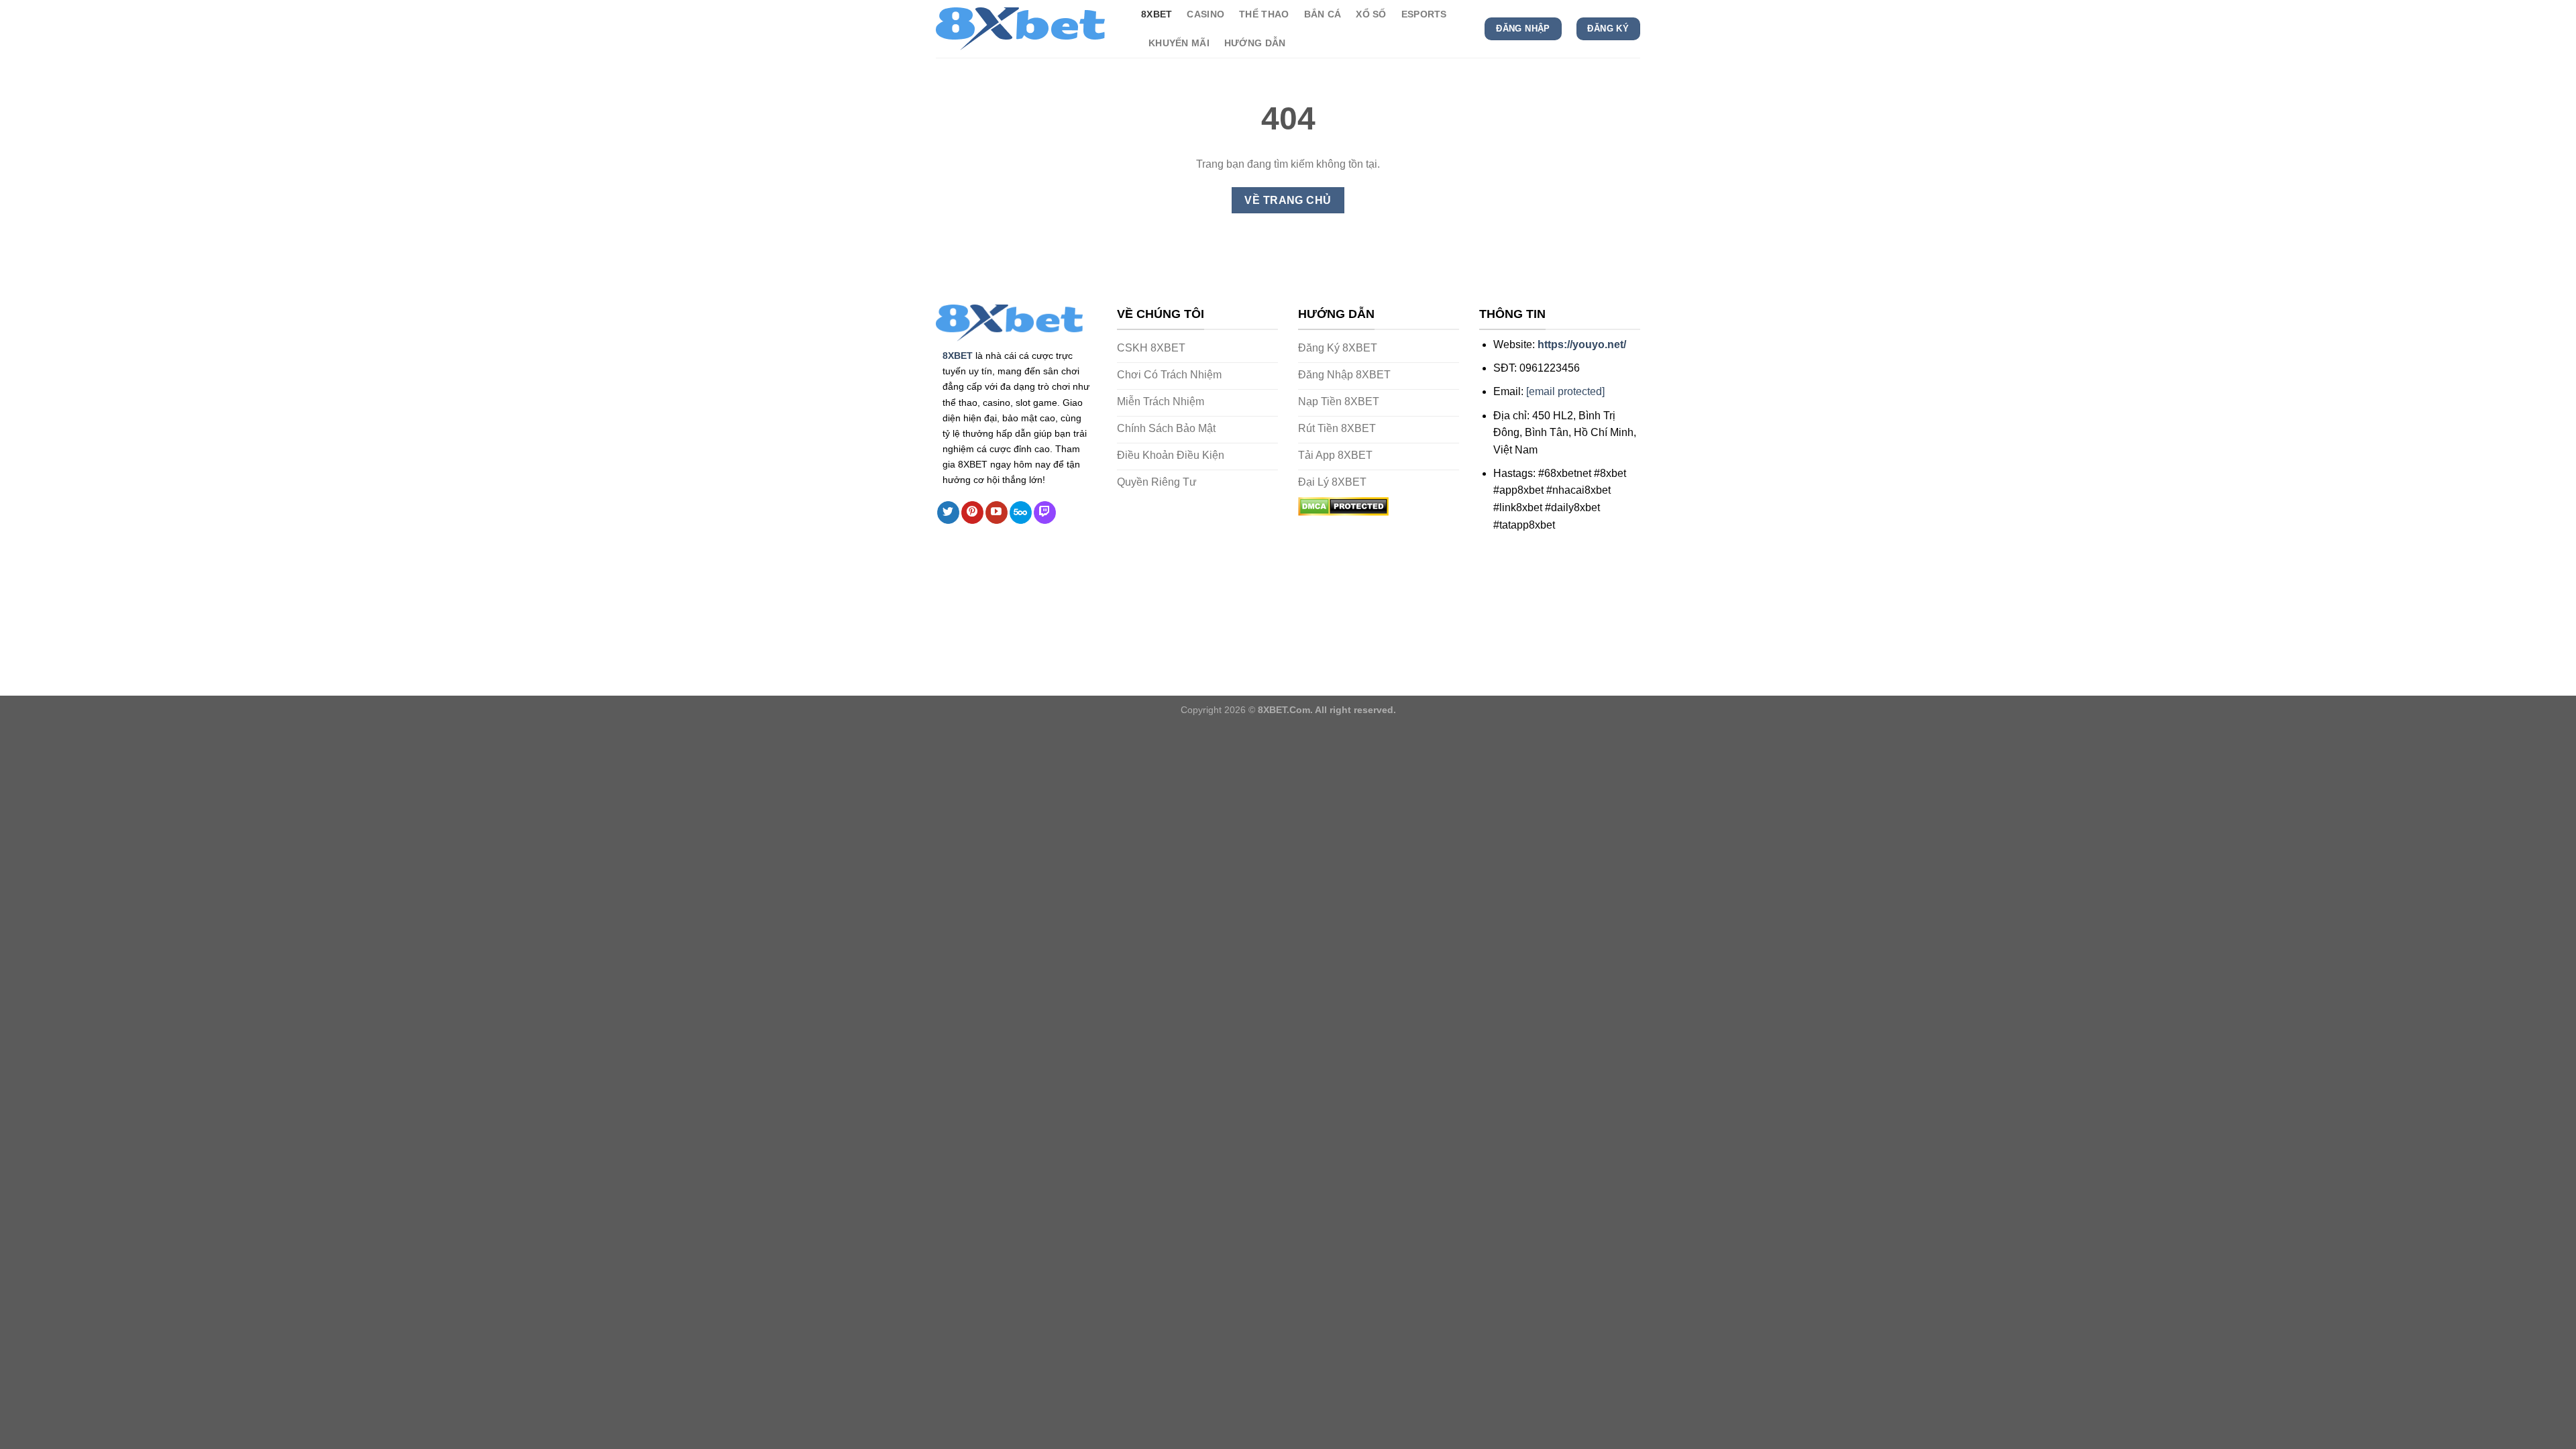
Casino (1205, 14)
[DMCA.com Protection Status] (1343, 505)
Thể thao (1264, 14)
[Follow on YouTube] (997, 513)
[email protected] (1565, 391)
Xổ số (1371, 14)
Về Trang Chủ (1288, 200)
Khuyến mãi (1179, 43)
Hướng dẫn (1255, 43)
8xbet (1157, 14)
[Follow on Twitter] (948, 513)
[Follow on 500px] (1021, 513)
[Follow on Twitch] (1045, 513)
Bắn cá (1323, 14)
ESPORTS (1424, 14)
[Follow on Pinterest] (972, 513)
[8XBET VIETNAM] (1028, 29)
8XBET (958, 356)
